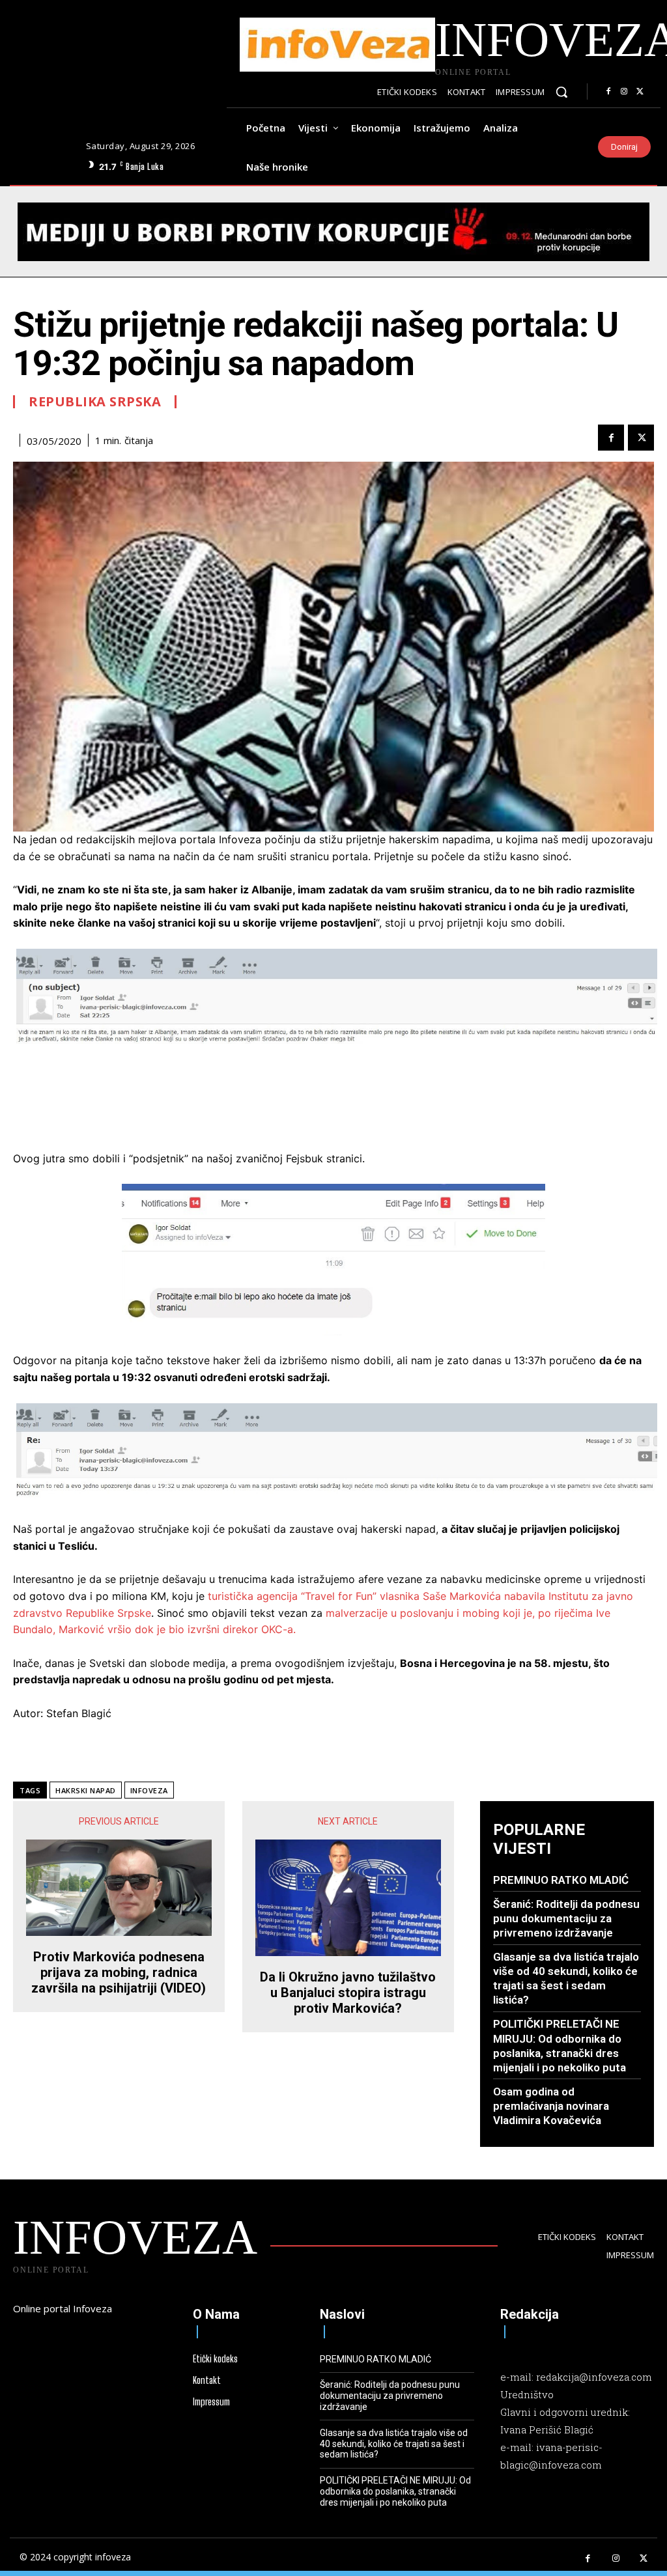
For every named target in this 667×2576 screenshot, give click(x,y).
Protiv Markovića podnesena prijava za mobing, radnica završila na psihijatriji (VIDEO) (119, 1972)
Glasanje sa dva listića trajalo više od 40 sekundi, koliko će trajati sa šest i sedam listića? (566, 1978)
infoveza (149, 1790)
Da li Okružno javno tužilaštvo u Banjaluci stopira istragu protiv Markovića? (348, 1993)
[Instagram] (624, 92)
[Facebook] (608, 92)
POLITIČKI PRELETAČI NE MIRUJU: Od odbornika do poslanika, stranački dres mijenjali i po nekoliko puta (395, 2491)
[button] (561, 92)
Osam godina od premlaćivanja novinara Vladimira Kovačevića (551, 2106)
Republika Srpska (95, 402)
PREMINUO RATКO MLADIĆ (561, 1880)
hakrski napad (86, 1790)
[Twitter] (640, 92)
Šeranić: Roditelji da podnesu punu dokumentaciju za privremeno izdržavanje (566, 1918)
